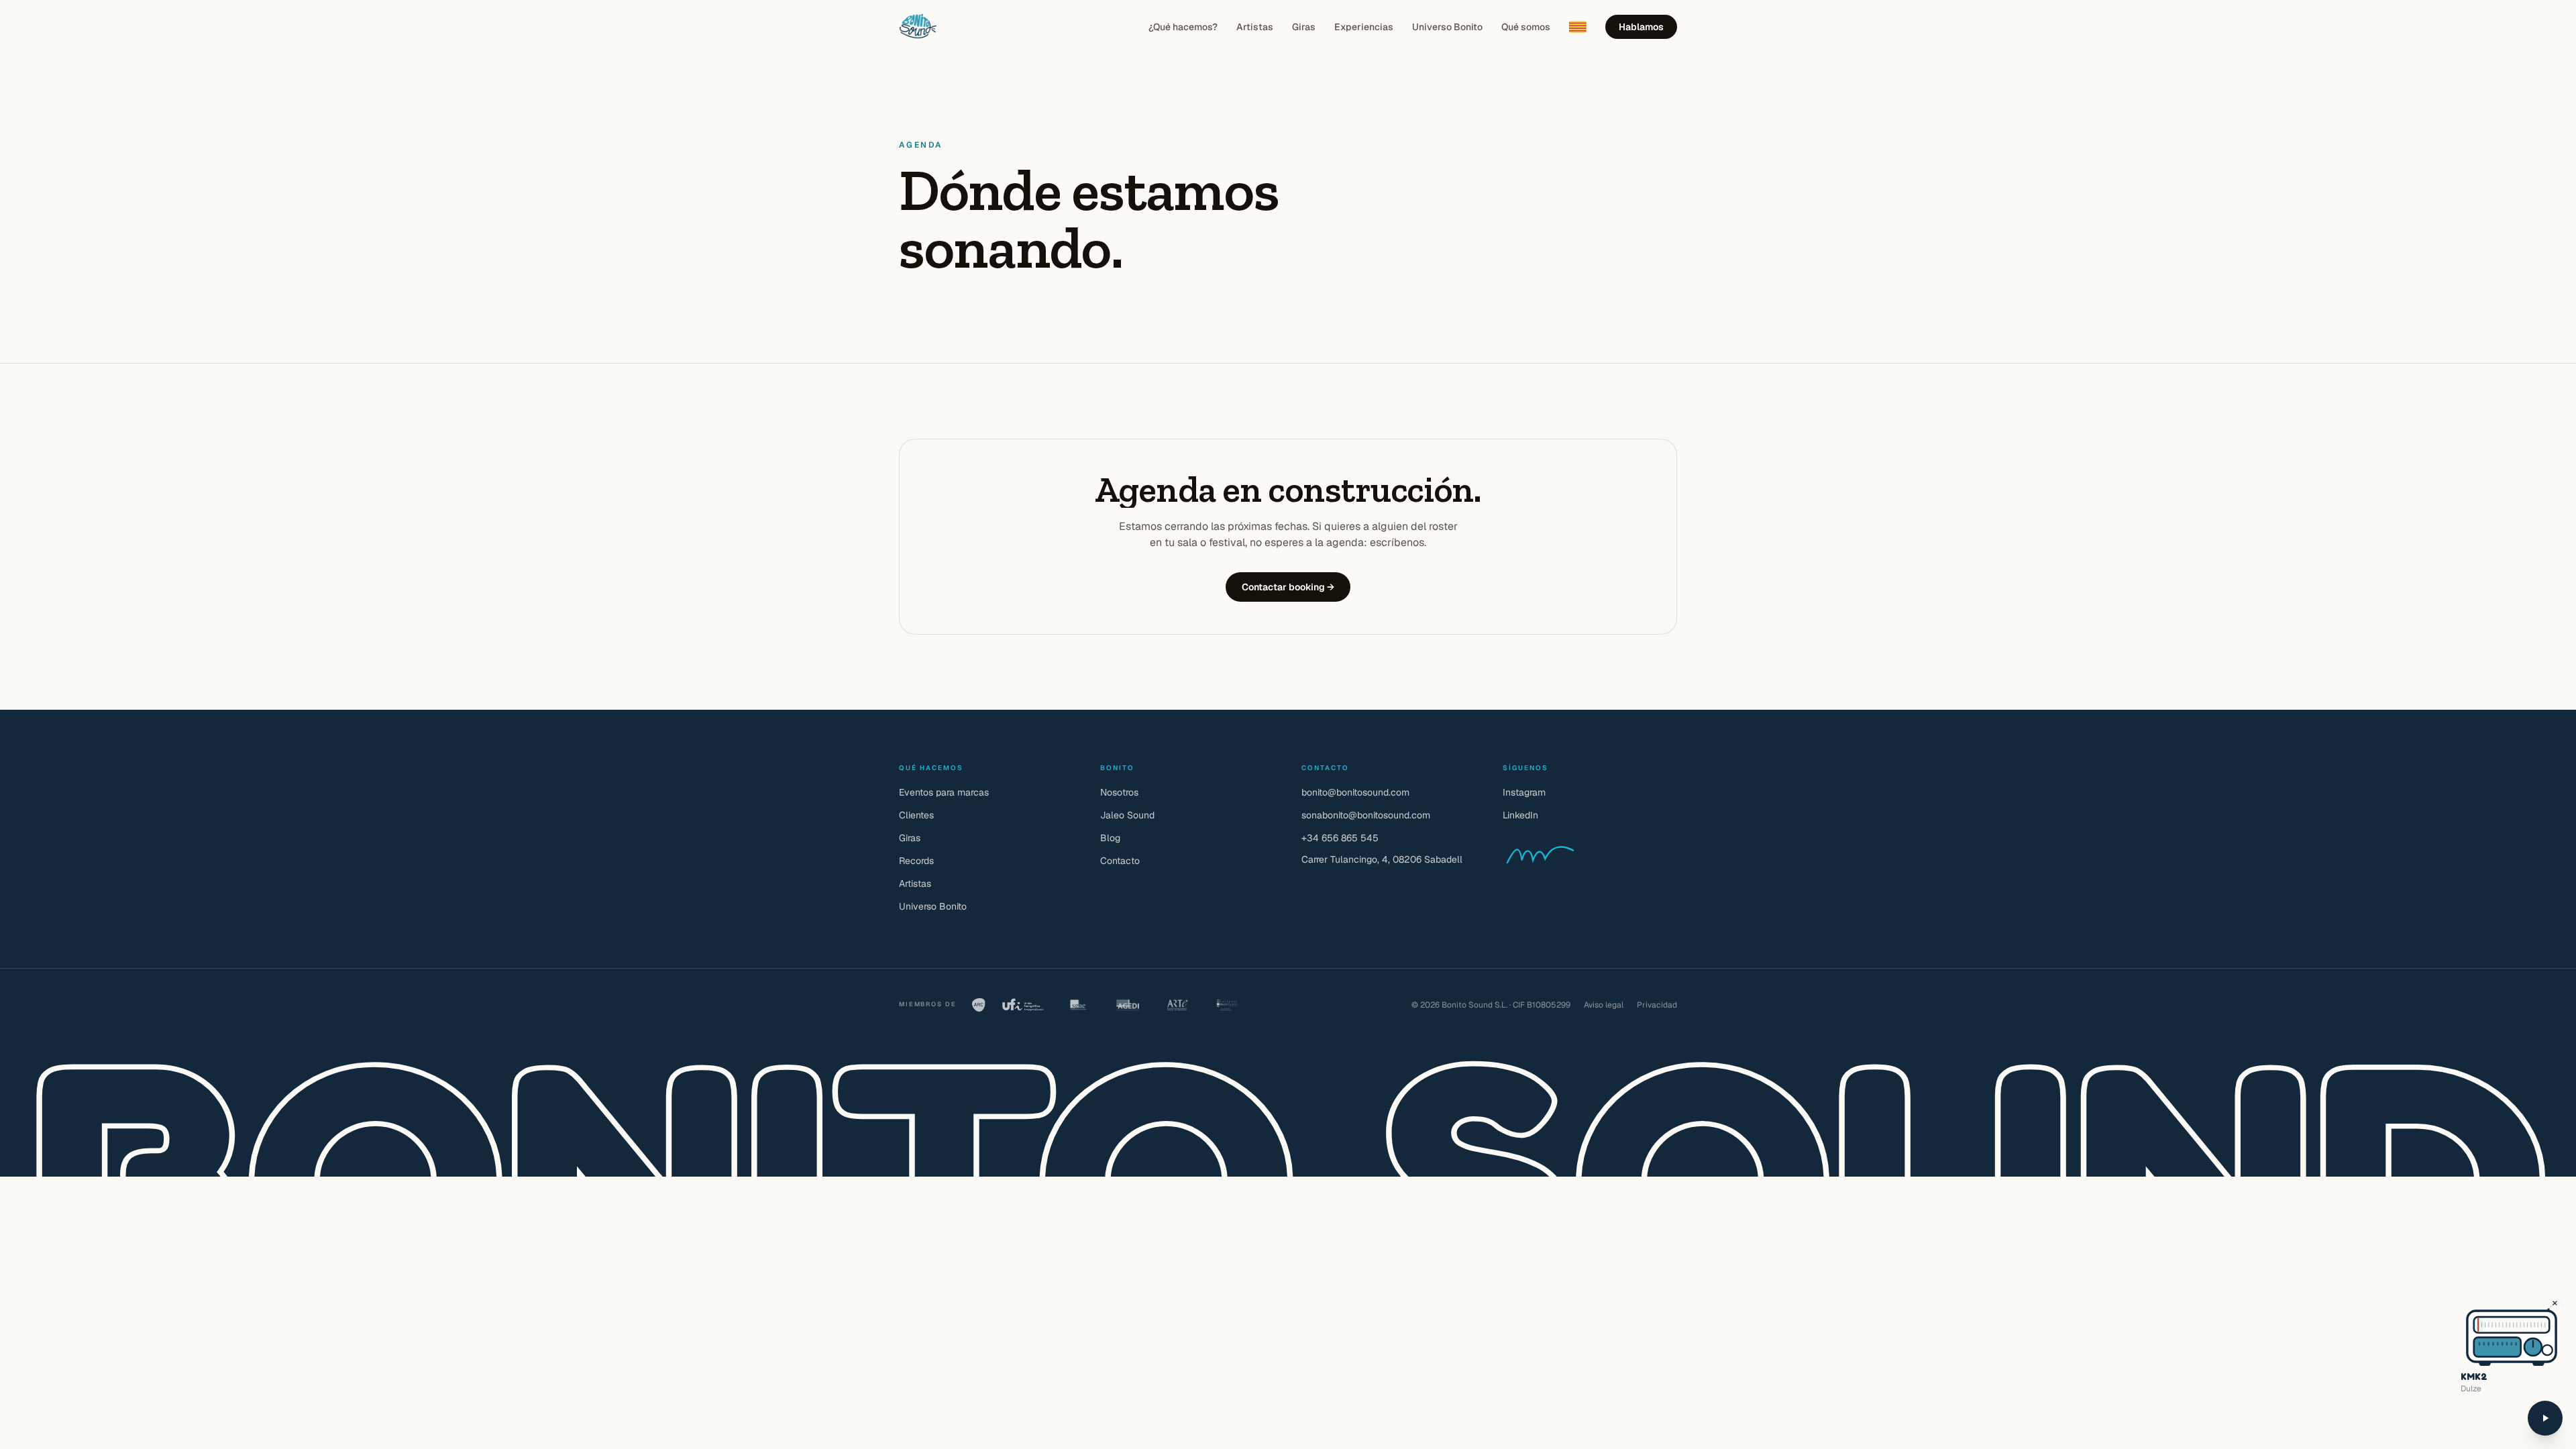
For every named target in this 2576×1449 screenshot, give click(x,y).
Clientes (916, 815)
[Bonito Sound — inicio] (918, 27)
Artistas (1255, 27)
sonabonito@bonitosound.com (1366, 815)
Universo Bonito (1447, 27)
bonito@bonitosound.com (1355, 792)
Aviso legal (1604, 1005)
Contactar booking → (1288, 587)
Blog (1110, 838)
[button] (2485, 1325)
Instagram (1524, 792)
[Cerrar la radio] (2555, 1303)
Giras (1304, 27)
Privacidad (1657, 1005)
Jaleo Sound (1127, 815)
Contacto (1120, 861)
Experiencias (1364, 27)
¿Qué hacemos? (1183, 27)
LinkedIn (1520, 815)
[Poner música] (2545, 1418)
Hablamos (1641, 27)
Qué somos (1526, 27)
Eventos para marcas (944, 792)
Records (916, 861)
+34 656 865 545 (1340, 838)
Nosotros (1119, 792)
